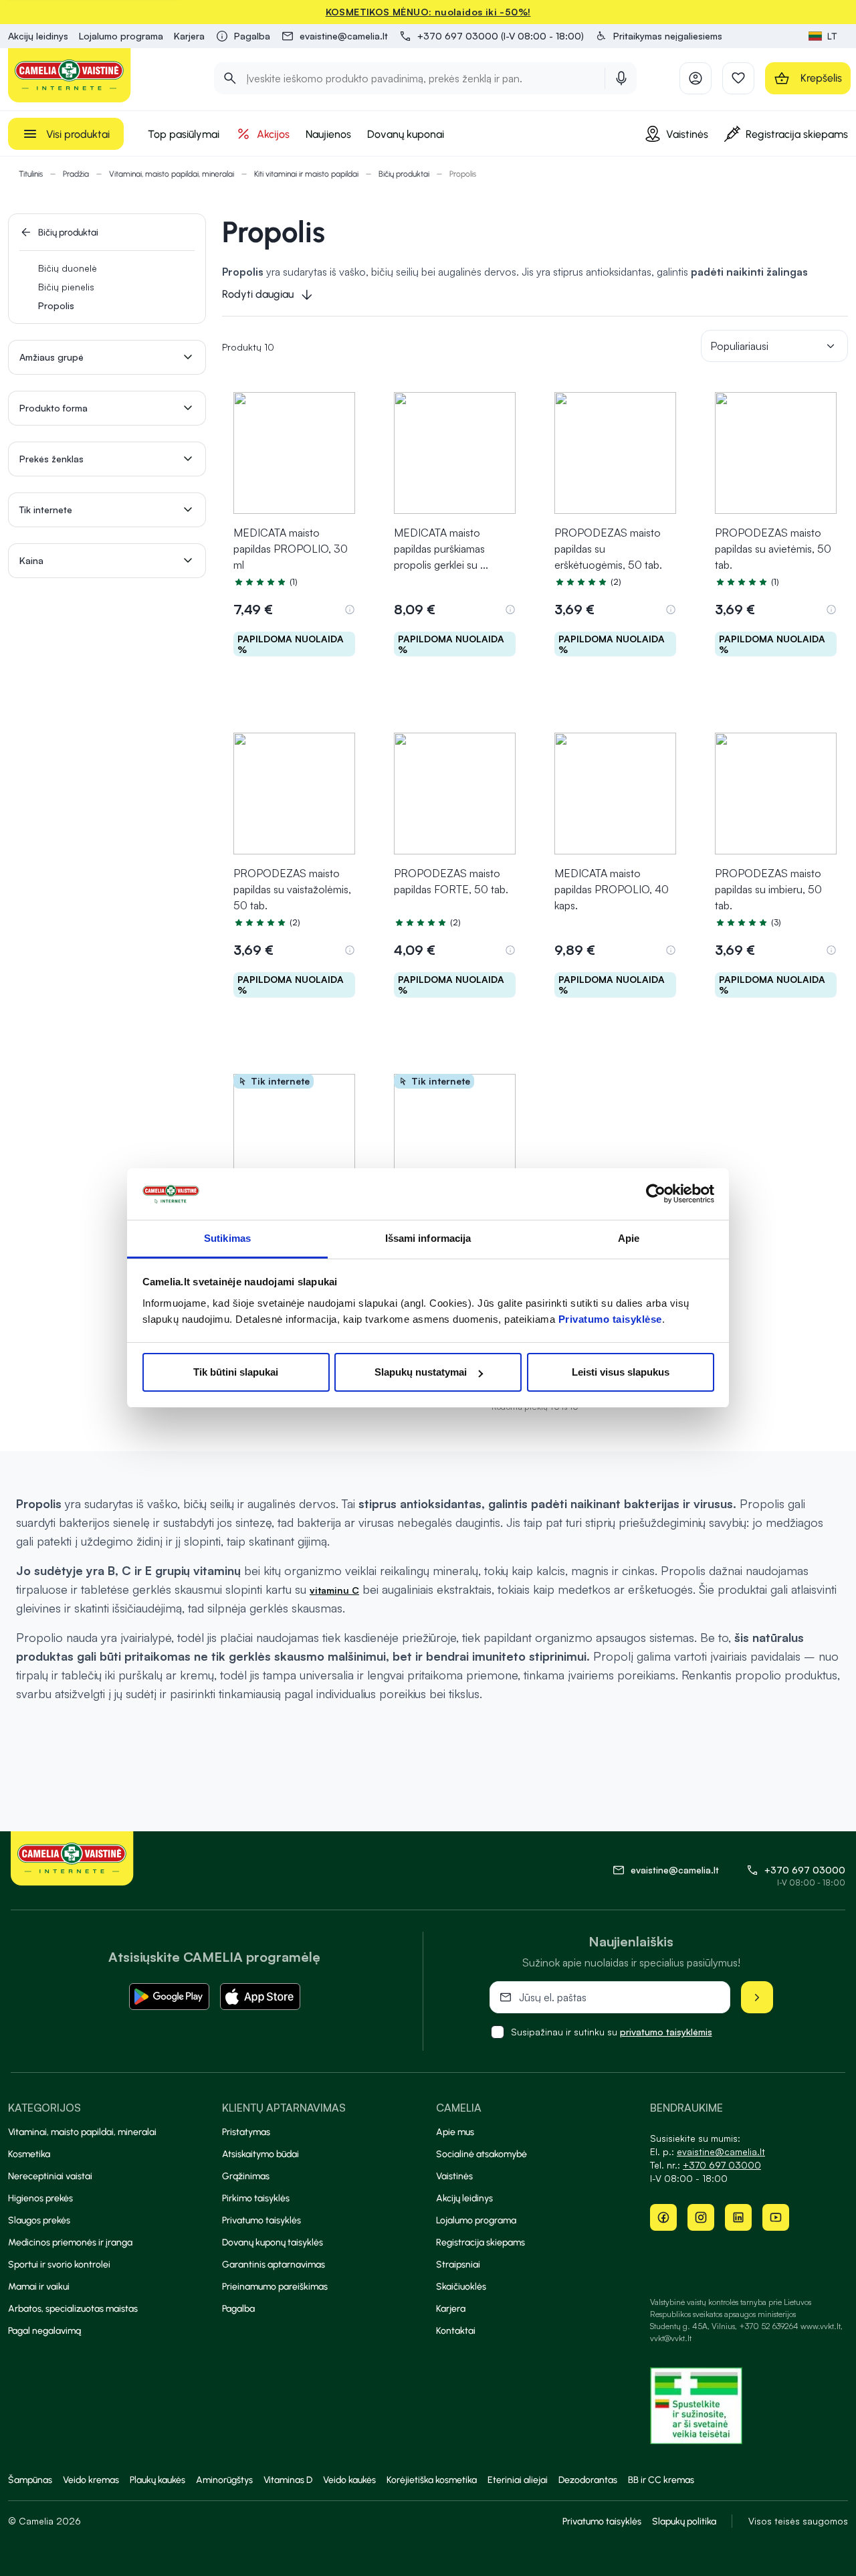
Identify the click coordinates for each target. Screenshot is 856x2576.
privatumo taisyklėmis (666, 2032)
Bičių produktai (404, 174)
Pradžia (76, 174)
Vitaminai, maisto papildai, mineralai (172, 174)
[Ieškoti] (230, 78)
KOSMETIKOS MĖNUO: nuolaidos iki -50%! (428, 12)
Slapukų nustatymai (421, 1372)
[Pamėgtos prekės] (738, 78)
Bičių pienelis (66, 287)
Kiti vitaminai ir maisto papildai (306, 174)
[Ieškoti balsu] (621, 78)
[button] (658, 36)
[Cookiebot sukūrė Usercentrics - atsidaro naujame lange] (656, 1194)
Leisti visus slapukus (621, 1372)
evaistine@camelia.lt (721, 2151)
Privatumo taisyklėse (610, 1319)
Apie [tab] (629, 1238)
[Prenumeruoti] (757, 1997)
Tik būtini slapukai (236, 1372)
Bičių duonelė (68, 268)
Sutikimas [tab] (227, 1238)
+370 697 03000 (805, 1870)
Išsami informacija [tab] (428, 1238)
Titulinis (31, 174)
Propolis (56, 305)
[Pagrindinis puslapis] (70, 75)
